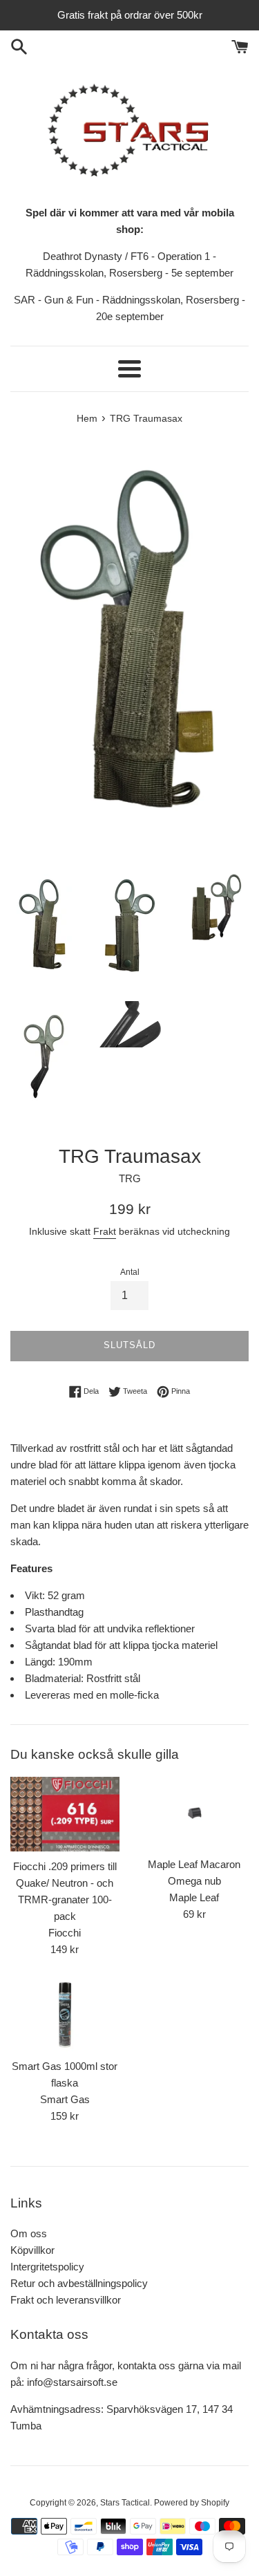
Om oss (29, 2233)
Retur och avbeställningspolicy (79, 2283)
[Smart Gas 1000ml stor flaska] (65, 2015)
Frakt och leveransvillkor (66, 2300)
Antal (130, 1272)
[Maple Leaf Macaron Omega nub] (195, 1813)
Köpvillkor (32, 2250)
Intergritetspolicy (47, 2267)
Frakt (105, 1231)
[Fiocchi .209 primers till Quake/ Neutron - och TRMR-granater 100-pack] (65, 1814)
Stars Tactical (125, 2503)
